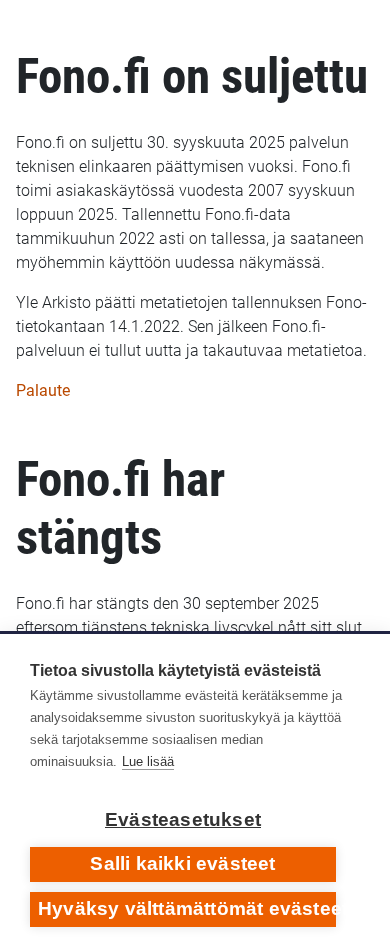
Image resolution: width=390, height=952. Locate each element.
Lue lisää (148, 761)
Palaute (43, 390)
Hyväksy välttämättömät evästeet (187, 908)
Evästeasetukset (183, 819)
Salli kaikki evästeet (182, 863)
